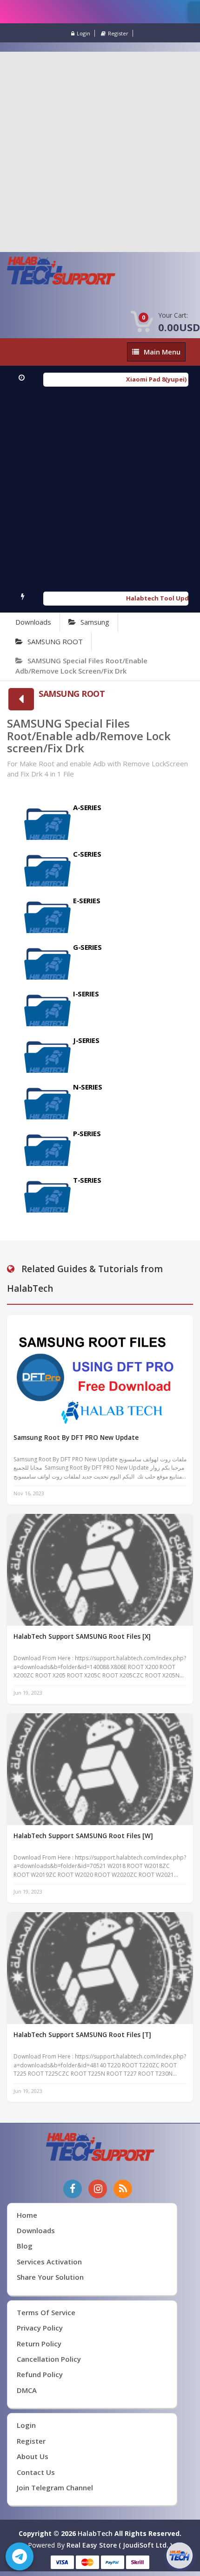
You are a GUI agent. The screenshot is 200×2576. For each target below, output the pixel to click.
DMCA (27, 2390)
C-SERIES (87, 854)
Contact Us (36, 2472)
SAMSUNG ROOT (55, 641)
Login (83, 33)
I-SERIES (86, 994)
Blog (25, 2246)
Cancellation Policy (49, 2359)
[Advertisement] (100, 152)
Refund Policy (40, 2374)
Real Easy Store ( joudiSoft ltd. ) (119, 2545)
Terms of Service (46, 2312)
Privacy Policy (40, 2328)
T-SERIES (87, 1180)
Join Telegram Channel (55, 2487)
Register (118, 33)
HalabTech (95, 2533)
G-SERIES (87, 947)
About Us (33, 2456)
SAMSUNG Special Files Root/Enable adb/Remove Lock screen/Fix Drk (81, 665)
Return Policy (39, 2344)
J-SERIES (88, 1040)
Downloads (33, 622)
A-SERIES (87, 807)
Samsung (95, 622)
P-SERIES (87, 1133)
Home (27, 2215)
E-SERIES (87, 900)
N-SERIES (89, 1087)
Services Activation (49, 2262)
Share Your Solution (50, 2277)
